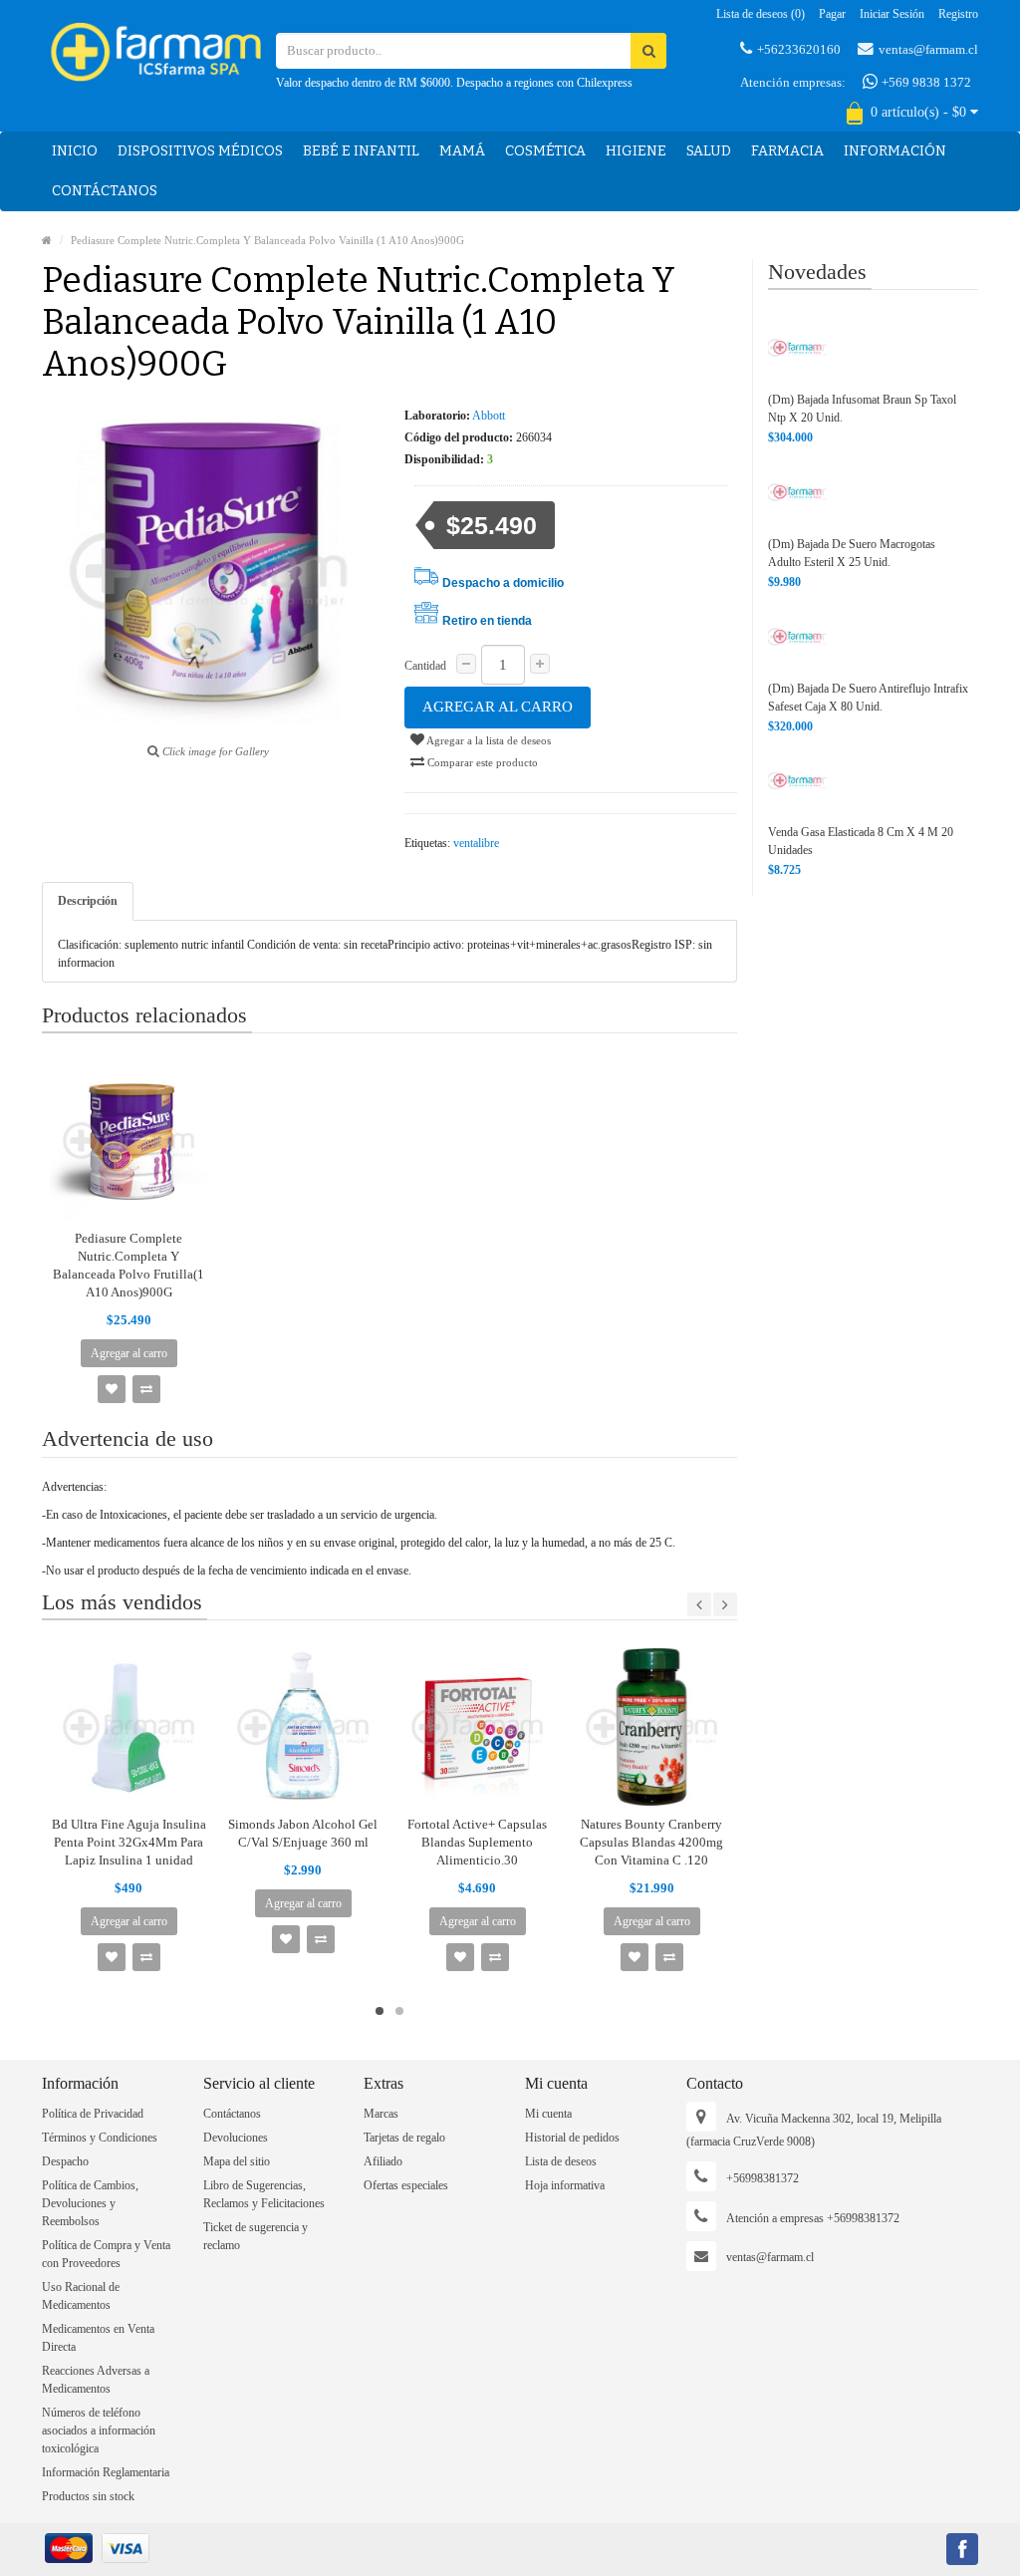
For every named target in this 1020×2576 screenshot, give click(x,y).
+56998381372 (763, 2178)
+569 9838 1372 (925, 82)
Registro (958, 14)
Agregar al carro (498, 707)
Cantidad (425, 666)
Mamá (462, 151)
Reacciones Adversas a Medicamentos (96, 2380)
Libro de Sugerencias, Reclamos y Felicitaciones (264, 2194)
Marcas (381, 2114)
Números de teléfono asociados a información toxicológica (99, 2431)
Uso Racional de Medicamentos (81, 2296)
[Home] (47, 240)
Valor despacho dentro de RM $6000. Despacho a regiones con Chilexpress (454, 83)
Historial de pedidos (572, 2138)
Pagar (832, 14)
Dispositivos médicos (200, 151)
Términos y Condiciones (100, 2138)
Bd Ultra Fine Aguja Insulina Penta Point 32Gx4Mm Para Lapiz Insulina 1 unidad (129, 1842)
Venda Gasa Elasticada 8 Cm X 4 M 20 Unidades (861, 841)
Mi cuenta (548, 2114)
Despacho (65, 2161)
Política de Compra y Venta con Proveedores (106, 2254)
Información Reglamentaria (106, 2472)
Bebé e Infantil (361, 151)
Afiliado (383, 2161)
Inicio (75, 151)
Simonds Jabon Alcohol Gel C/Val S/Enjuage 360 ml (303, 1833)
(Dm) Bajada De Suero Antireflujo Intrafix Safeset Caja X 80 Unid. (868, 698)
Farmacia (787, 151)
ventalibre (476, 843)
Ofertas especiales (406, 2185)
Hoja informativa (565, 2185)
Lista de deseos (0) (761, 14)
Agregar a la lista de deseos (488, 740)
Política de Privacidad (93, 2114)
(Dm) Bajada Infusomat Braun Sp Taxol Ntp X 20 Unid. (862, 409)
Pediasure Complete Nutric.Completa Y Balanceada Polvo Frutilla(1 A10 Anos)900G (128, 1265)
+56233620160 (799, 49)
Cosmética (545, 151)
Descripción (88, 901)
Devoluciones (236, 2138)
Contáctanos (105, 191)
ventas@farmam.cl (928, 49)
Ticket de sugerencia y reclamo (255, 2236)
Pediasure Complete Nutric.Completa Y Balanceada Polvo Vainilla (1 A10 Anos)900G (267, 240)
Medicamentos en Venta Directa (98, 2338)
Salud (709, 151)
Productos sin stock (88, 2496)
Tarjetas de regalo (404, 2138)
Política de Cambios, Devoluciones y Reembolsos (90, 2203)
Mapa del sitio (237, 2161)
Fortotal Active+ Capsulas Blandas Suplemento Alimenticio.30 (477, 1842)
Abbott (489, 416)
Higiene (636, 151)
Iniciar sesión (892, 14)
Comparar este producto (481, 762)
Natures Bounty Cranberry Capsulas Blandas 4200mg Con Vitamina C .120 (651, 1842)
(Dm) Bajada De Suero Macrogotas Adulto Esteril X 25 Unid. (852, 553)
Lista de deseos (561, 2161)
